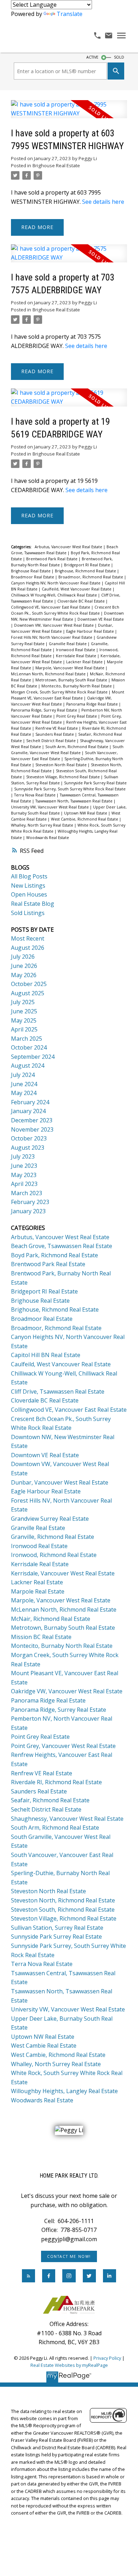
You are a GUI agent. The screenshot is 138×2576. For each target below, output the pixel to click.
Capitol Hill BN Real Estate (46, 1355)
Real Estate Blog (33, 904)
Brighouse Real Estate (56, 165)
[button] (69, 2256)
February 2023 (30, 1202)
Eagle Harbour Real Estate (91, 631)
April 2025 (24, 1029)
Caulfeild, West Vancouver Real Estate (77, 589)
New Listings (28, 886)
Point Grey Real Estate (77, 716)
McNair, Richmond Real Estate (51, 1619)
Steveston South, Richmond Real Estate (63, 1910)
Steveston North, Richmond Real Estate (63, 1900)
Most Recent (28, 938)
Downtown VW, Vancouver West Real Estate (54, 625)
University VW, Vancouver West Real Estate (50, 807)
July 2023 (23, 1156)
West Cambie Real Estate (44, 2046)
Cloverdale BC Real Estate (82, 601)
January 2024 (28, 1111)
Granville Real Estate (68, 644)
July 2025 (23, 1002)
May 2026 (24, 975)
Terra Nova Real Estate (35, 795)
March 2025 (27, 1039)
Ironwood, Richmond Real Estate (54, 1555)
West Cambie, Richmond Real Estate (85, 819)
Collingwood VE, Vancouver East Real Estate (51, 607)
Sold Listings (28, 913)
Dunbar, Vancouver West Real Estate (60, 1482)
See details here (103, 202)
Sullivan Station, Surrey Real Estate (57, 1928)
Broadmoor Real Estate (33, 577)
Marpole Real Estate (38, 1591)
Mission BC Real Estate (41, 1637)
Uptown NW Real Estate (86, 813)
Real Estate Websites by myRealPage (69, 2365)
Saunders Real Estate (55, 734)
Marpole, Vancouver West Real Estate (70, 668)
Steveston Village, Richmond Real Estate (64, 777)
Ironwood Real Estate (76, 650)
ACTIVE (92, 57)
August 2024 (28, 1066)
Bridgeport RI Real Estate (88, 565)
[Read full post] (69, 113)
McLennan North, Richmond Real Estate (49, 674)
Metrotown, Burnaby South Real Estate (72, 680)
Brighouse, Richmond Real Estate (86, 571)
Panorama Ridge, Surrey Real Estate (45, 710)
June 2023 (24, 1166)
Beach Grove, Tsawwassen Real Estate (62, 1246)
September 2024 (33, 1057)
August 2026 (28, 948)
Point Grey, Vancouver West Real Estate (63, 1746)
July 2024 (23, 1075)
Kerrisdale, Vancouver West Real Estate (63, 1573)
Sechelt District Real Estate (51, 741)
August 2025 (28, 993)
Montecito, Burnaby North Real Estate (77, 686)
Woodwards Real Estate (48, 838)
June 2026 (24, 966)
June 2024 (24, 1084)
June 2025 (24, 1011)
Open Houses (29, 894)
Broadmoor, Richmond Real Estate (91, 577)
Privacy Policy (107, 2358)
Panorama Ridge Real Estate (93, 704)
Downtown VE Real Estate (101, 619)
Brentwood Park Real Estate (52, 559)
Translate (70, 14)
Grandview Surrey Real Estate (50, 1519)
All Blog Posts (29, 876)
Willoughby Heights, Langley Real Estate (64, 2091)
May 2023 (24, 1175)
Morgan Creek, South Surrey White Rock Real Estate (60, 692)
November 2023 (32, 1129)
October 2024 (29, 1047)
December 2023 (32, 1120)
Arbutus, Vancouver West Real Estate (69, 547)
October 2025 (29, 984)
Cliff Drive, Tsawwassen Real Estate (58, 1392)
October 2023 (29, 1138)
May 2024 (24, 1093)
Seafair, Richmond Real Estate (50, 1800)
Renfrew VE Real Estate (57, 728)
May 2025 (24, 1020)
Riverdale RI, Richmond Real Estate (56, 1782)
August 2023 (28, 1148)
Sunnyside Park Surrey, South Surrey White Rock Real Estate (70, 789)
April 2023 (24, 1184)
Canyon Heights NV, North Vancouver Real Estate (56, 583)
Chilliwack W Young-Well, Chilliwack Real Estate (54, 595)
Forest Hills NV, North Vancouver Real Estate (52, 637)
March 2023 (27, 1193)
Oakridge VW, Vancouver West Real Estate (67, 1691)
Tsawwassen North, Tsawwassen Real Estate (74, 801)
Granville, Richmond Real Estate (53, 1537)
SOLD (119, 57)
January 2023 (28, 1211)
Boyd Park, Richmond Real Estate (54, 1255)
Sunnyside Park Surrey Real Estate (95, 783)
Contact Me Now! (69, 2256)
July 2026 (23, 957)
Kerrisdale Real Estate (77, 656)
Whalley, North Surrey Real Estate (43, 825)
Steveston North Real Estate (62, 765)
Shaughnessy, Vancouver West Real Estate (67, 1819)
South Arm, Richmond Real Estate (77, 747)
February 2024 (30, 1102)
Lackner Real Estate (85, 662)
